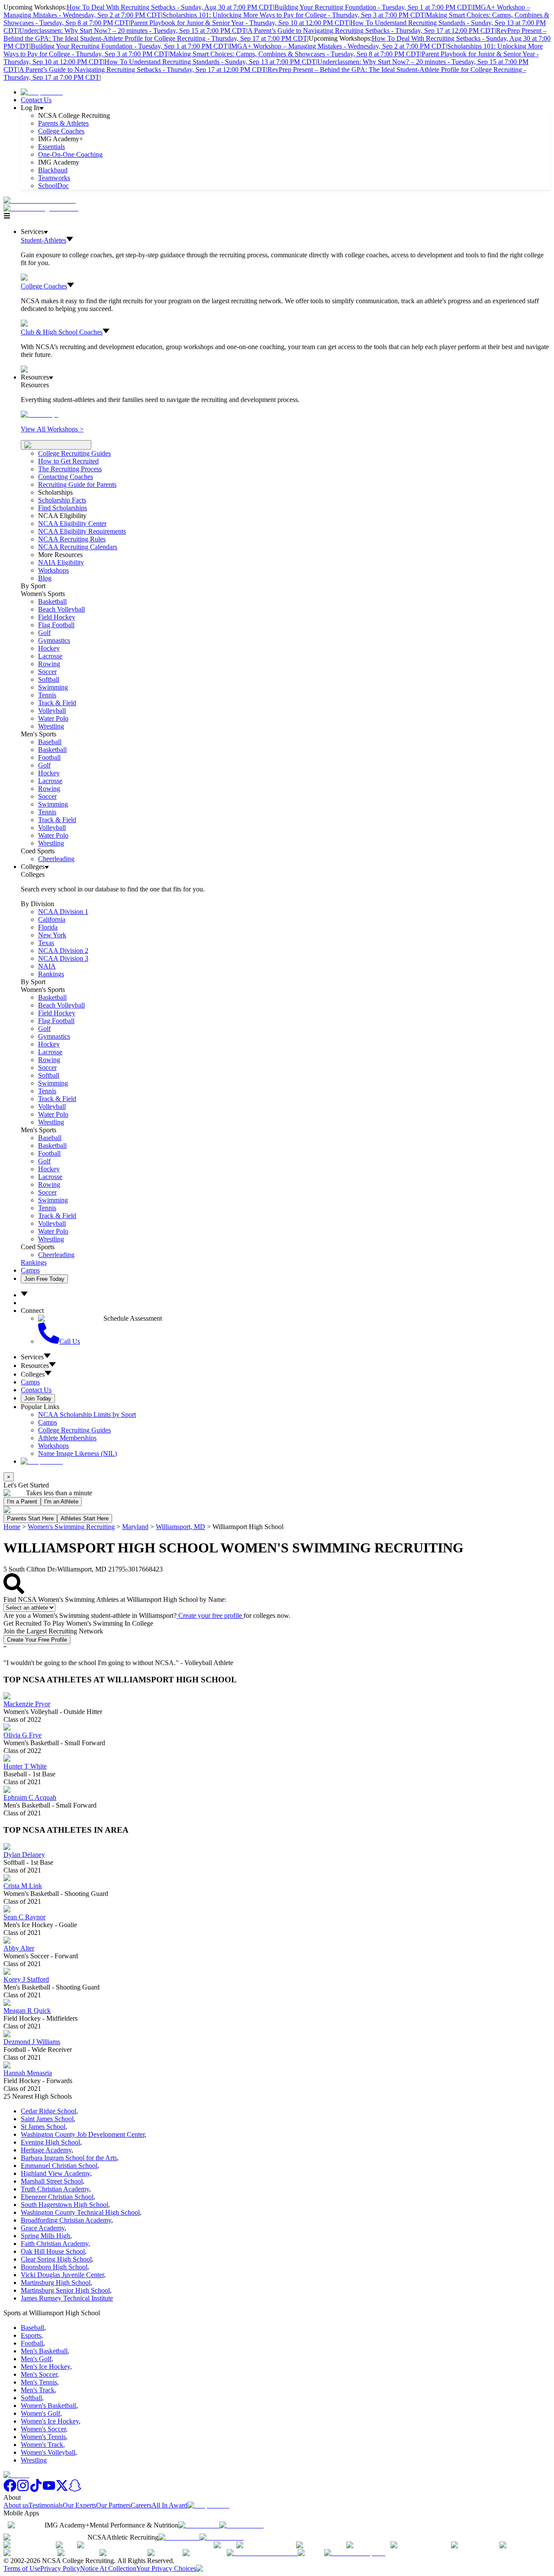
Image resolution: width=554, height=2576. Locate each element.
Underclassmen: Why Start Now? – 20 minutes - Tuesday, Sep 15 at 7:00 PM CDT (133, 31)
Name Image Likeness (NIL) (77, 1453)
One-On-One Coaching (70, 154)
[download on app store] (199, 2525)
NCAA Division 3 (63, 958)
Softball (49, 679)
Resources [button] (35, 1366)
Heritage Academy (46, 2150)
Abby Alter (19, 1948)
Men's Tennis (39, 2382)
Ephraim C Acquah (30, 1797)
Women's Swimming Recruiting (71, 1527)
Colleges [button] (33, 1374)
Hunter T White (25, 1766)
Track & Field (57, 703)
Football (49, 757)
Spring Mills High (45, 2236)
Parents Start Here (30, 1518)
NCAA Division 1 (63, 912)
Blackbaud (53, 170)
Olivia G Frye (23, 1735)
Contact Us (36, 100)
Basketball (52, 601)
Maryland (135, 1527)
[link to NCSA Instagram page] (23, 2490)
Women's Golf (40, 2413)
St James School (43, 2127)
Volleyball (52, 711)
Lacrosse (50, 656)
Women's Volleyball (48, 2452)
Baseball (50, 742)
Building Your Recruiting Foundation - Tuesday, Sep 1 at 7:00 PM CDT (373, 7)
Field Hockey (57, 617)
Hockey (49, 648)
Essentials (52, 147)
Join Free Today (44, 1279)
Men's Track (38, 2390)
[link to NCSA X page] (62, 2490)
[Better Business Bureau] (262, 2553)
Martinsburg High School (56, 2283)
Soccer (47, 672)
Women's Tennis (43, 2437)
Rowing (49, 664)
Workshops (53, 1446)
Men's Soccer (39, 2374)
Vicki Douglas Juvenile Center (62, 2275)
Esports (31, 2335)
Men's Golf (36, 2359)
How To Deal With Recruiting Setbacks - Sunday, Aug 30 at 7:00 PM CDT (170, 7)
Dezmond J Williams (32, 2042)
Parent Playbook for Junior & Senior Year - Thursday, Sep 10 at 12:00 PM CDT (240, 23)
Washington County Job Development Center (83, 2134)
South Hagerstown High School (64, 2205)
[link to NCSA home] (16, 2475)
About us (16, 2505)
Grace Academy (43, 2228)
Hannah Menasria (28, 2073)
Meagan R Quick (27, 2011)
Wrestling (51, 726)
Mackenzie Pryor (27, 1704)
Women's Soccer (43, 2429)
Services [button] (32, 1357)
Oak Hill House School (53, 2251)
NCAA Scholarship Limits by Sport (87, 1414)
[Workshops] (40, 414)
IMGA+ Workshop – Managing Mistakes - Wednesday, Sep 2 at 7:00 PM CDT (337, 46)
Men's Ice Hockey (45, 2367)
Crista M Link (23, 1886)
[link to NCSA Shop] (42, 92)
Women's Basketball (48, 2406)
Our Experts (79, 2505)
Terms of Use (22, 2568)
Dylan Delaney (24, 1855)
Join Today (38, 1398)
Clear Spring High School (56, 2259)
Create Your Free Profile (37, 1640)
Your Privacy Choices (166, 2568)
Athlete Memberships (67, 1438)
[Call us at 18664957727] (40, 200)
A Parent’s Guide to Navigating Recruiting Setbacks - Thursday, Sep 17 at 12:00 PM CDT (371, 31)
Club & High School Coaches (62, 332)
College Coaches (61, 131)
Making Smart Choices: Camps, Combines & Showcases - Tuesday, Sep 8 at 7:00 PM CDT (295, 54)
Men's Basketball (44, 2351)
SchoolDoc (53, 186)
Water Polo (53, 718)
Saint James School (47, 2119)
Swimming (53, 687)
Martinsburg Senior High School (65, 2290)
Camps (30, 1270)
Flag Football (56, 625)
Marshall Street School (52, 2181)
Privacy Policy (60, 2568)
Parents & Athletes (63, 123)
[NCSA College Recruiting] (43, 208)
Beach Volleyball (61, 609)
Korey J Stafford (26, 1979)
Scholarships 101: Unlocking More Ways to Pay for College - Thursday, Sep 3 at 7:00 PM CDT (293, 15)
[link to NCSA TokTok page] (36, 2490)
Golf (44, 633)
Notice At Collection (108, 2568)
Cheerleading (56, 859)
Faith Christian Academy (55, 2244)
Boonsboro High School (54, 2267)
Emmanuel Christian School (59, 2166)
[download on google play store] (243, 2525)
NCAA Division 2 (63, 951)
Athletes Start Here (85, 1518)
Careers (141, 2505)
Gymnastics (54, 640)
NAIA (47, 966)
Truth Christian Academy (55, 2189)
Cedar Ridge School (48, 2111)
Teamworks (54, 178)
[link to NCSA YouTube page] (49, 2490)
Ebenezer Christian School (57, 2197)
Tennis (47, 695)
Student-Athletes (43, 240)
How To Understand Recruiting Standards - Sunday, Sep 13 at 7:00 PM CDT (210, 62)
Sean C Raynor (24, 1917)
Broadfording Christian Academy (66, 2220)
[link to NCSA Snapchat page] (75, 2490)
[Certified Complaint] (355, 2553)
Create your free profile (210, 1615)
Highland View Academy (55, 2173)
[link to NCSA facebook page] (10, 2490)
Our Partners (113, 2505)
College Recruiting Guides (74, 453)
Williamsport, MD (180, 1527)
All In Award (169, 2505)
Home (12, 1527)
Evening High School (50, 2142)
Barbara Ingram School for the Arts (69, 2158)
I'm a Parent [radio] (22, 1502)
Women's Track (42, 2445)
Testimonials (46, 2505)
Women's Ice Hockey (50, 2421)
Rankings (51, 974)
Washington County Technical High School (80, 2212)
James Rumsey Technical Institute (67, 2298)
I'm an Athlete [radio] (61, 1502)
